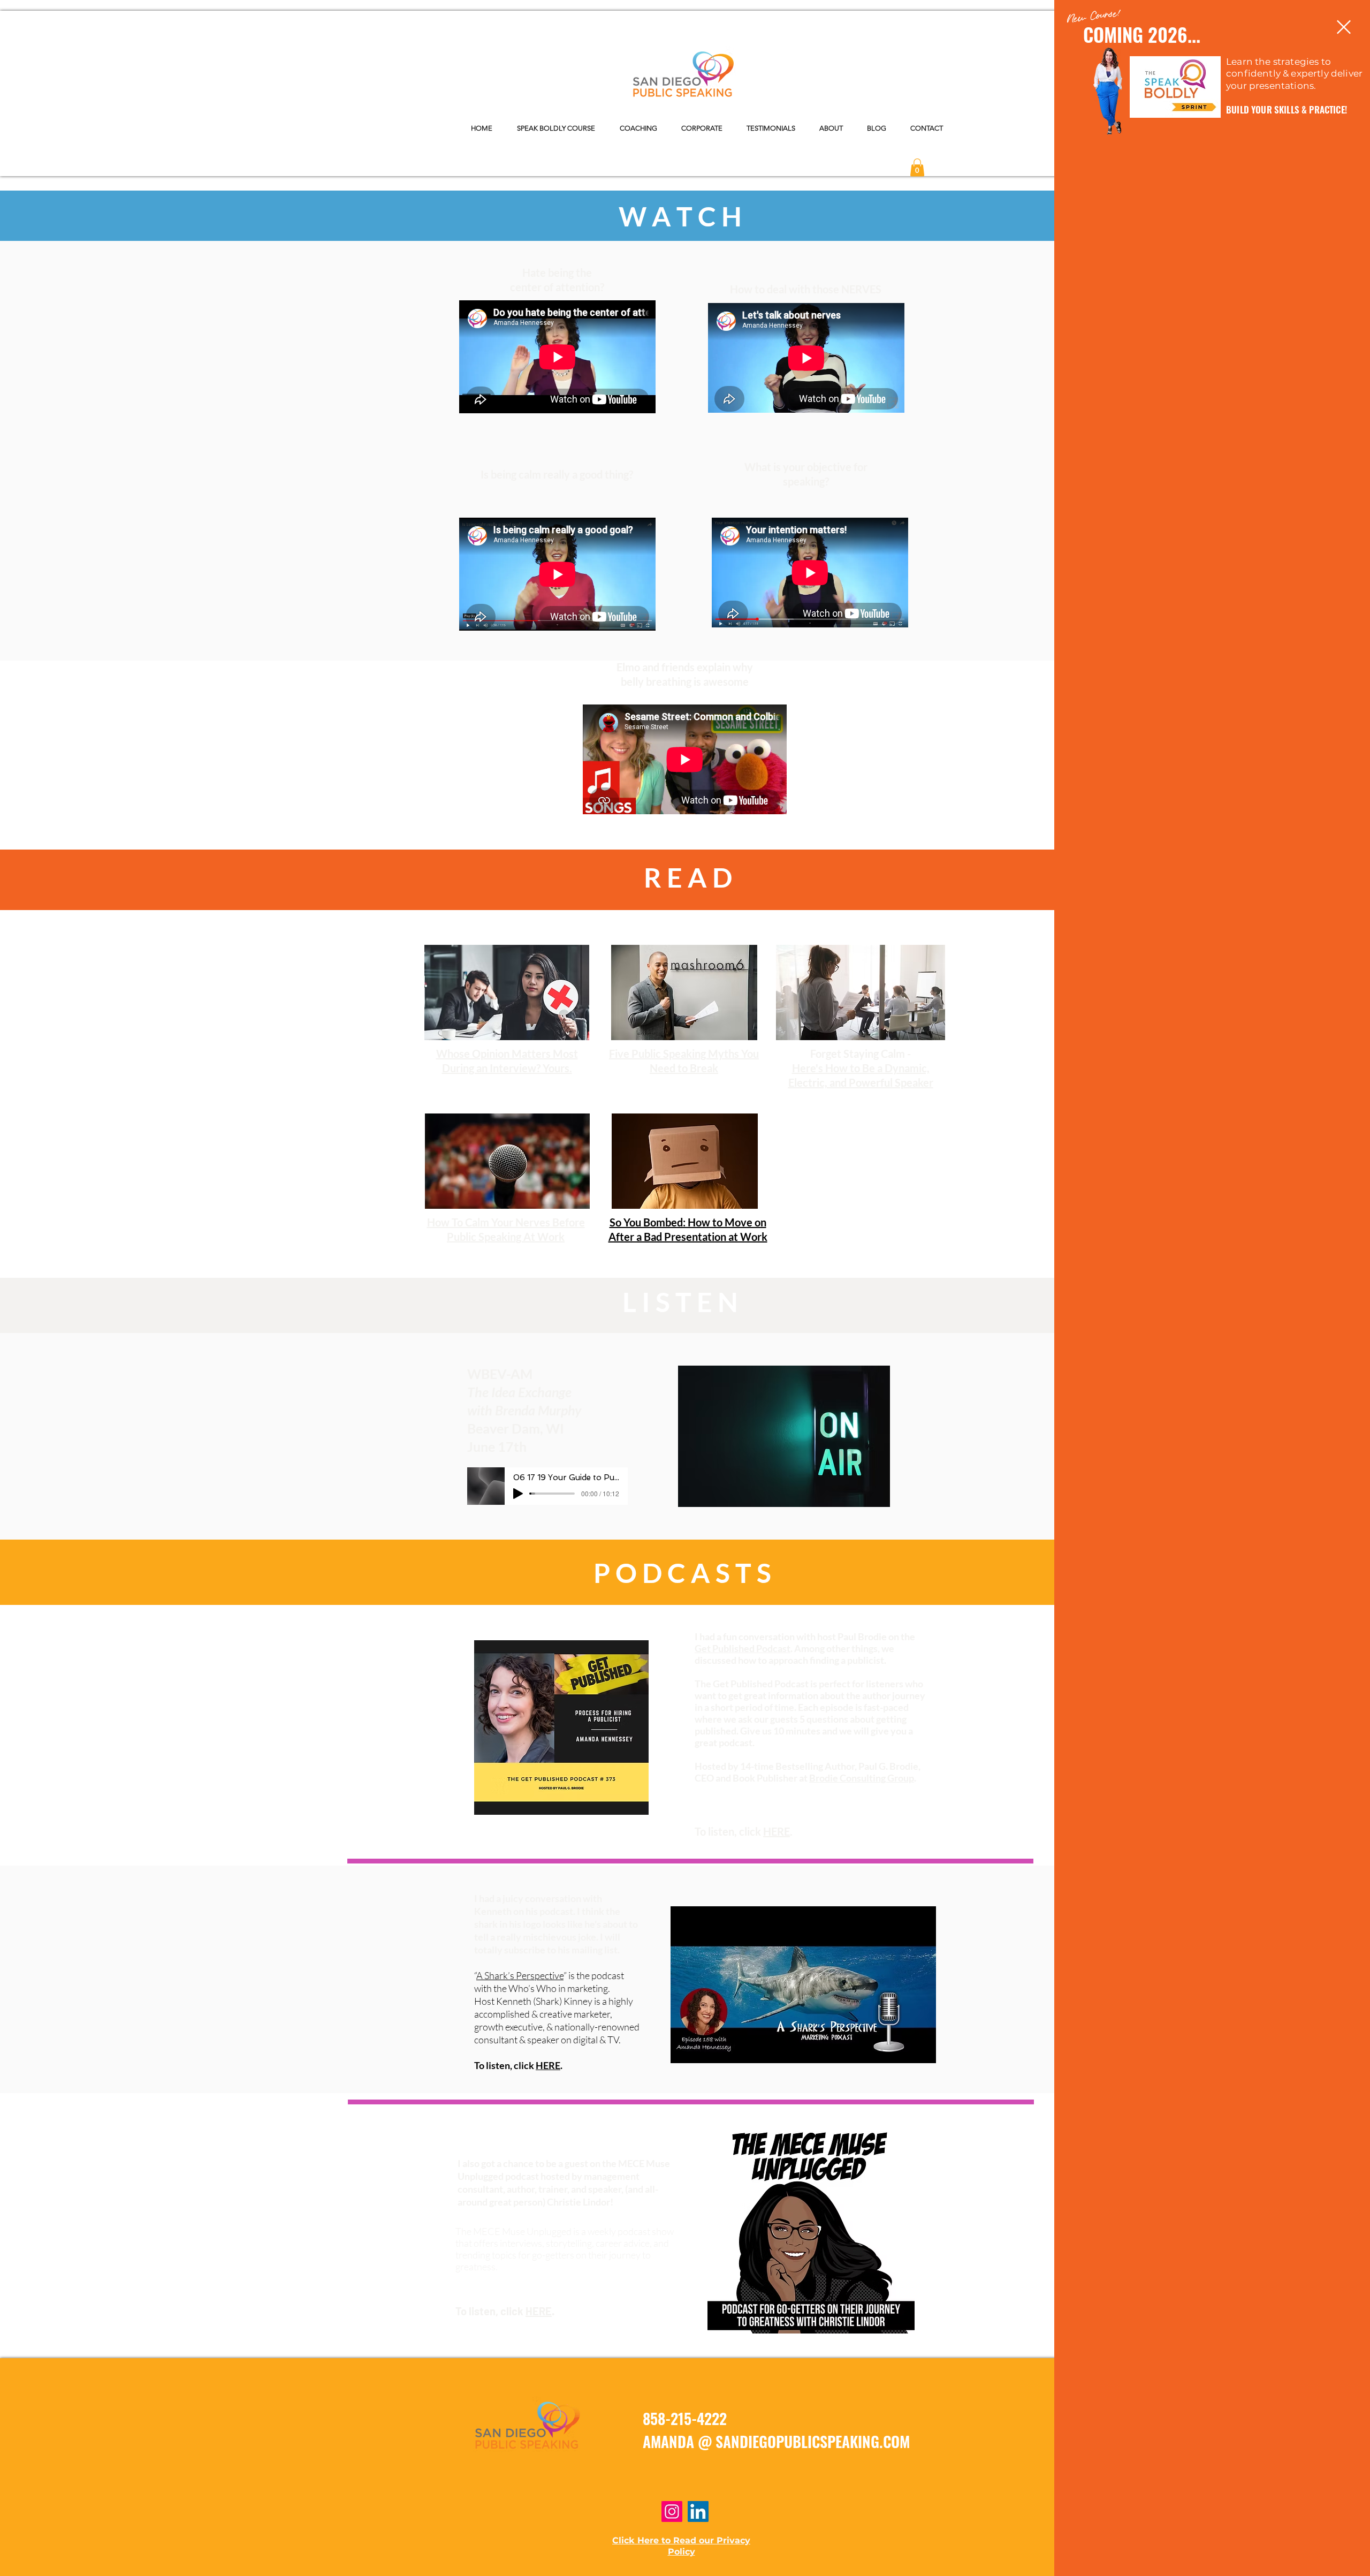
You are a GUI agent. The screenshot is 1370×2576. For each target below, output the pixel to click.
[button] (1344, 27)
